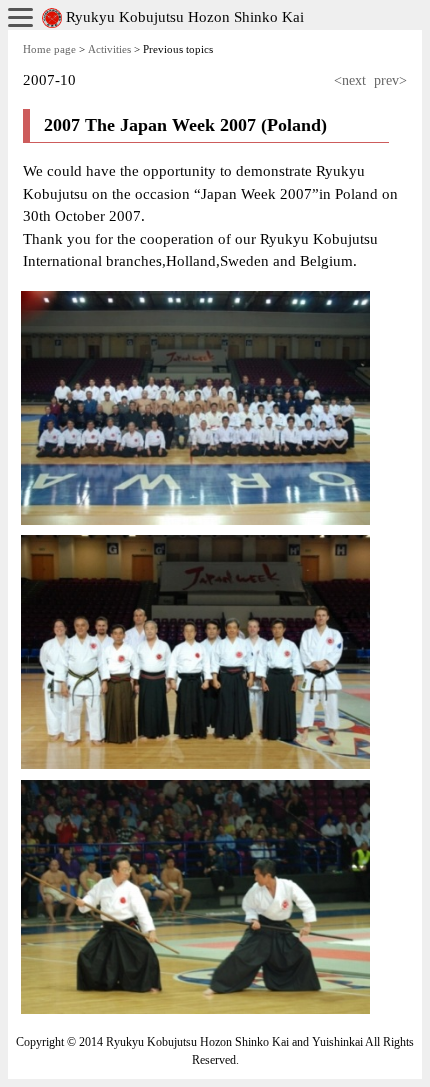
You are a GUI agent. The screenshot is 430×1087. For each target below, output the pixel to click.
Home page (49, 49)
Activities (109, 49)
